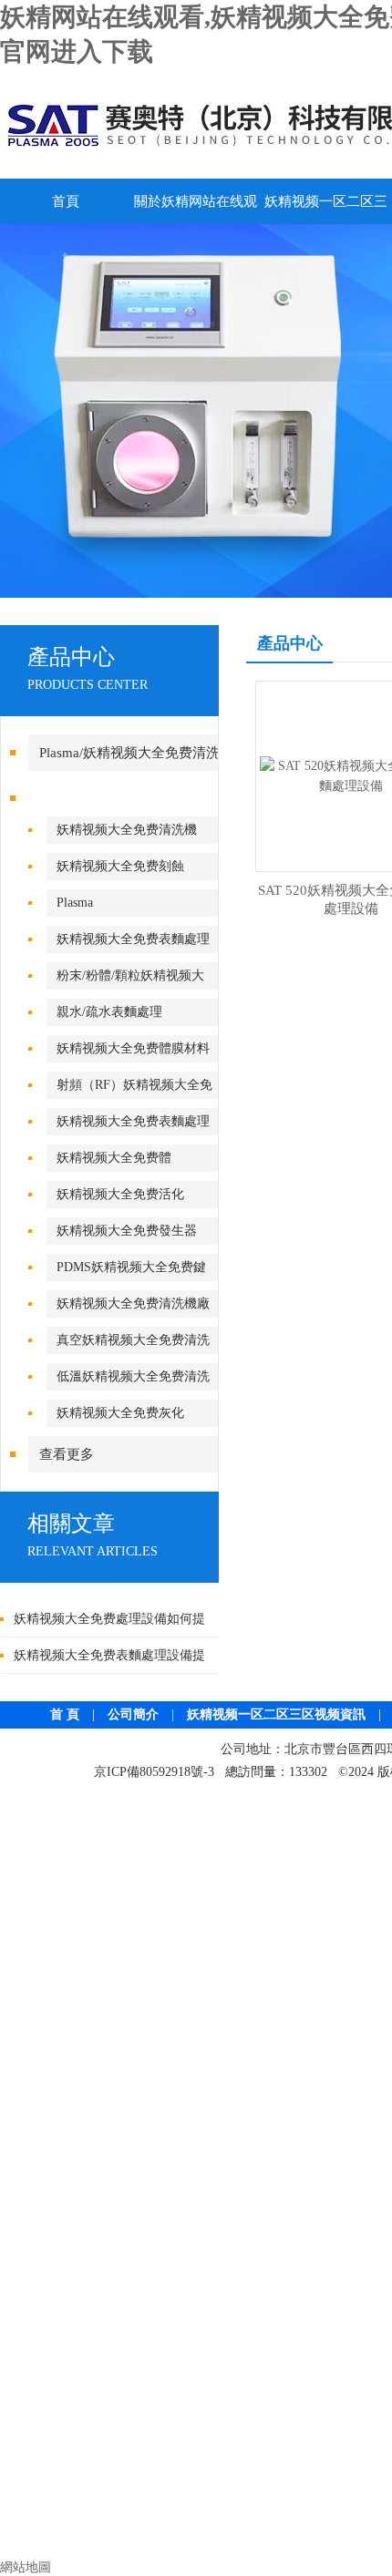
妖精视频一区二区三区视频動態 (326, 209)
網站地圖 (26, 2567)
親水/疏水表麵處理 (109, 1012)
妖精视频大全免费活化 (120, 1194)
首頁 (66, 201)
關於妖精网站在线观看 (196, 209)
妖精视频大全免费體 (114, 1158)
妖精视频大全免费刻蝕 (120, 866)
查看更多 (67, 1454)
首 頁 (65, 1714)
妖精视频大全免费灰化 (120, 1413)
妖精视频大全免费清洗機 (127, 830)
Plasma (75, 903)
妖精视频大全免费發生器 (127, 1231)
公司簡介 (133, 1714)
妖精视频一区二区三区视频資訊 (276, 1714)
